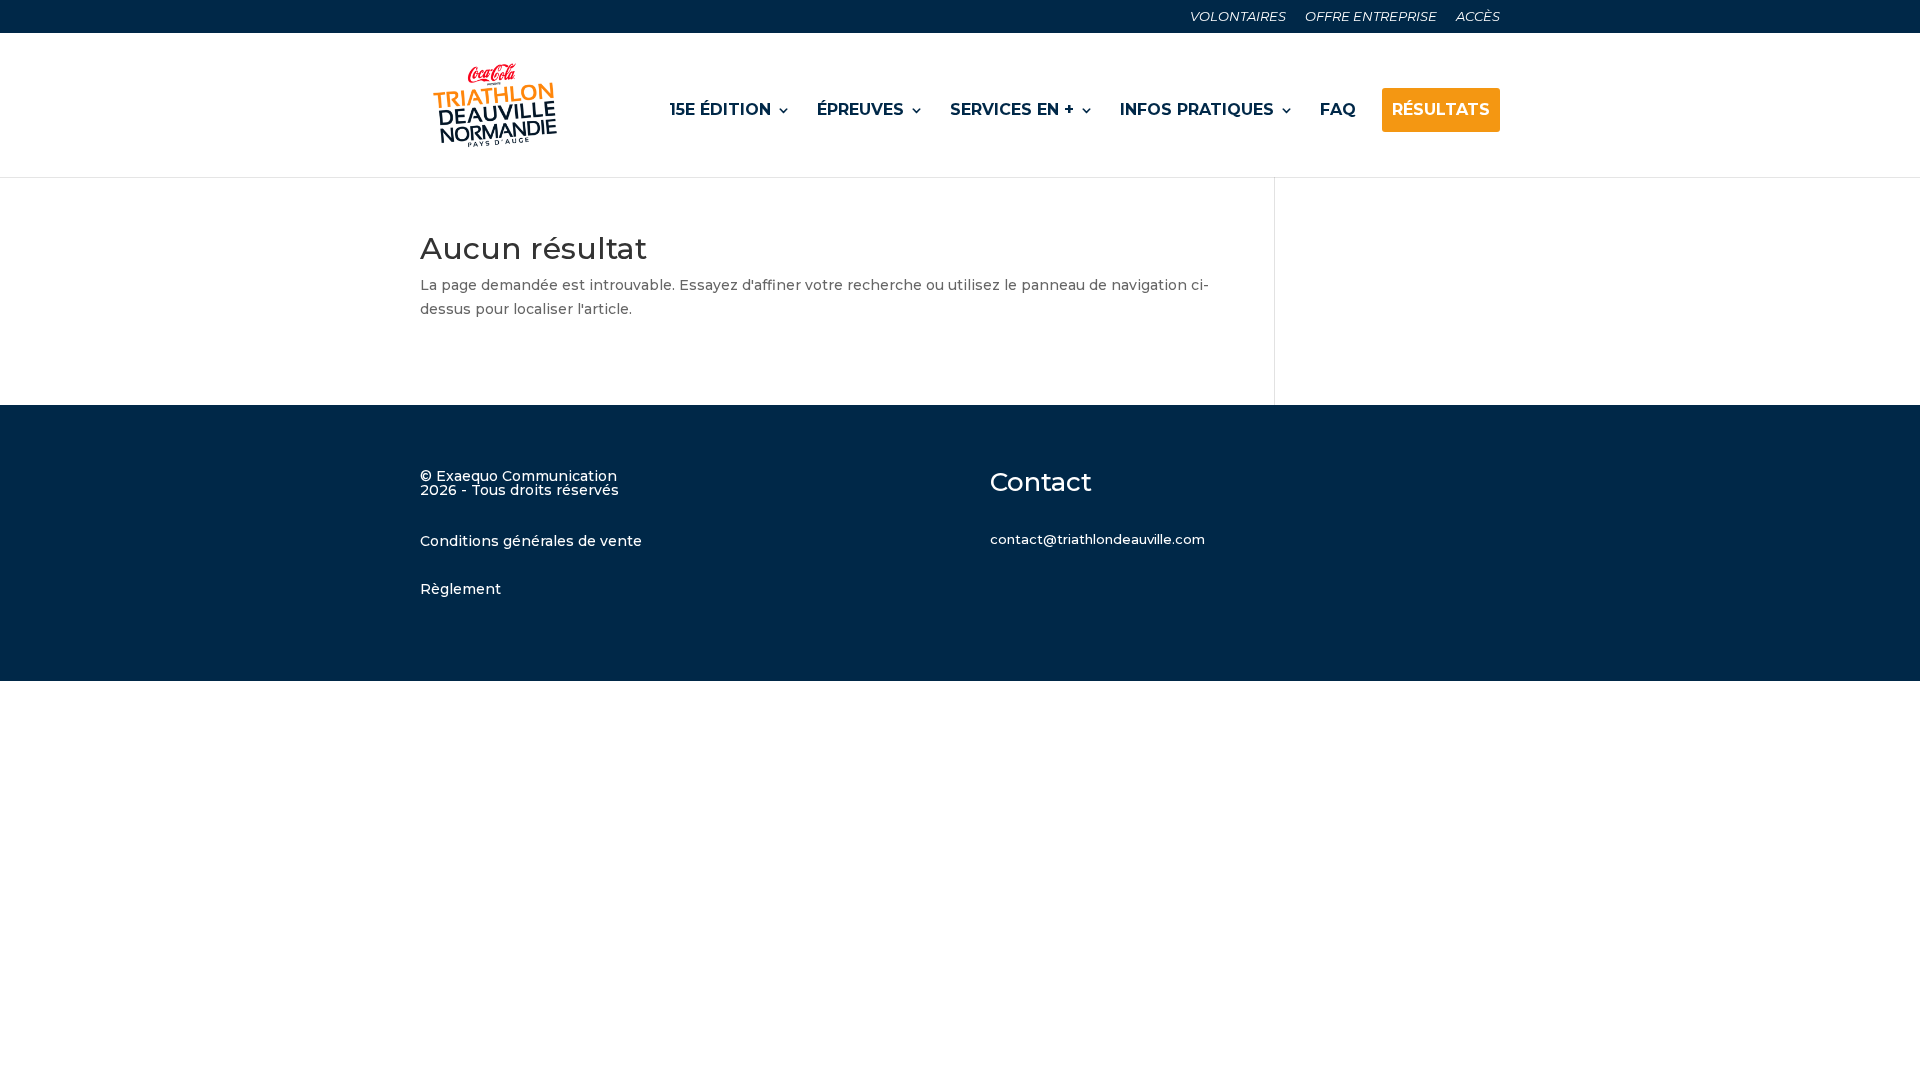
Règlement (460, 589)
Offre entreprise (1371, 17)
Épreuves (860, 109)
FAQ (1338, 109)
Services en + (1012, 109)
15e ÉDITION (720, 109)
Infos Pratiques (1197, 109)
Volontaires (1238, 17)
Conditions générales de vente (531, 541)
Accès (1478, 17)
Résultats (1441, 109)
